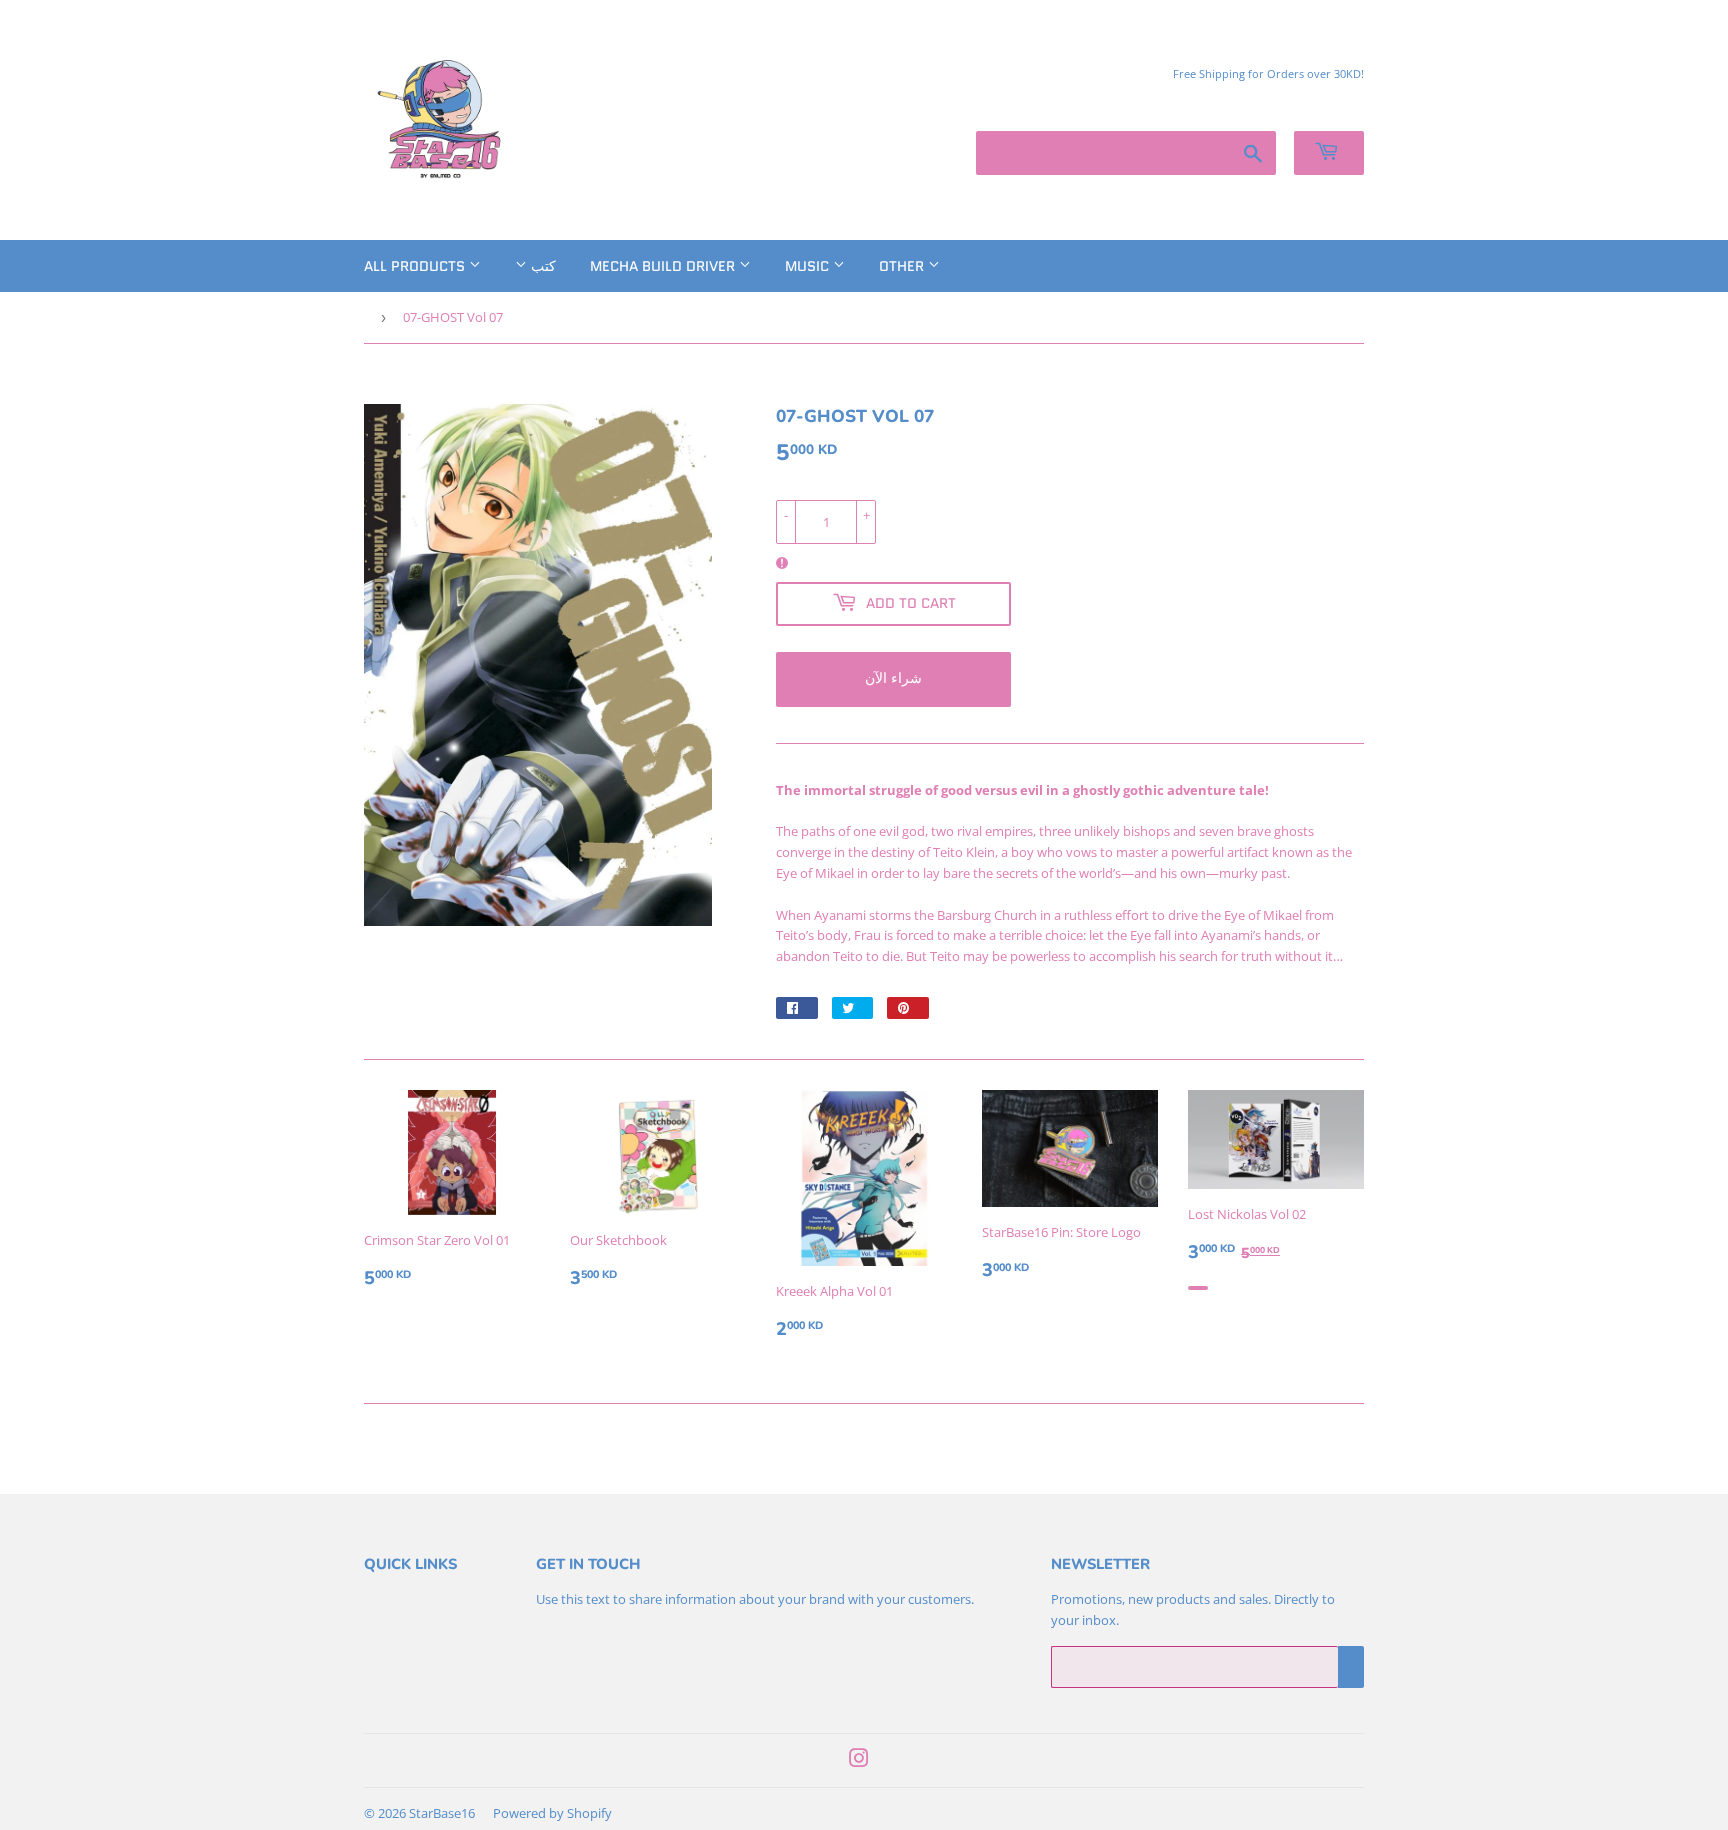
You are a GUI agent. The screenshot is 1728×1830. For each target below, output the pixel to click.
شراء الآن (893, 678)
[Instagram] (859, 1761)
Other (903, 266)
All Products (416, 266)
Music (809, 266)
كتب (541, 266)
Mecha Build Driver (664, 266)
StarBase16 (442, 1813)
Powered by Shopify (552, 1813)
